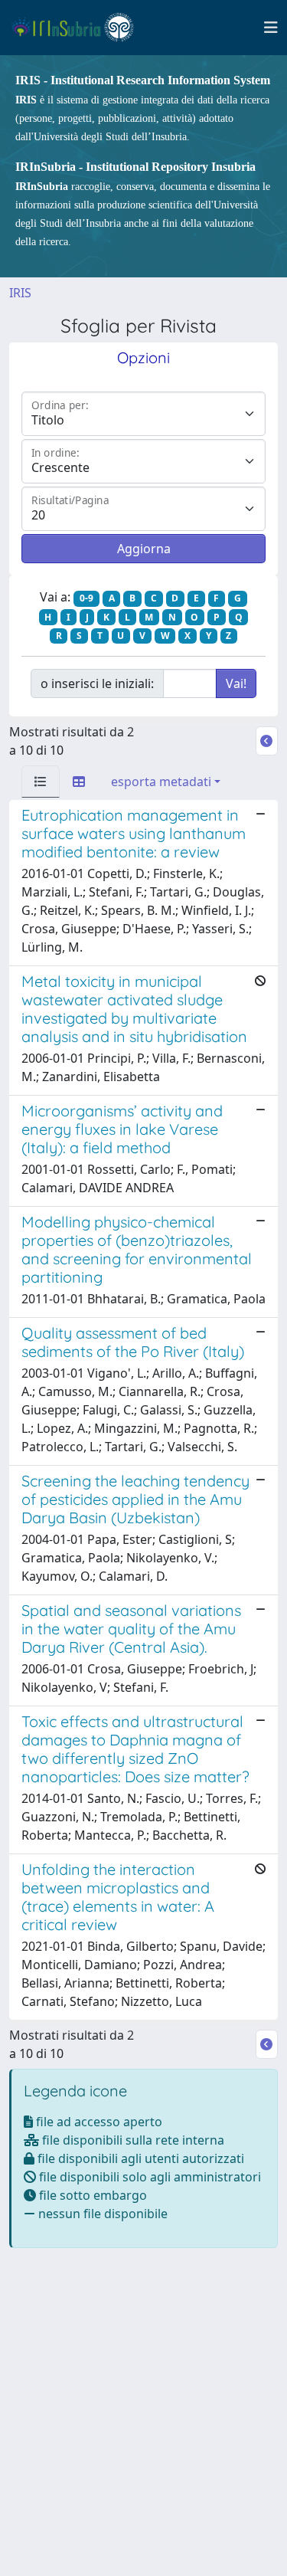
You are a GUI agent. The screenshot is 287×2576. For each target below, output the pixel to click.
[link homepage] (79, 28)
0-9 (86, 598)
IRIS (20, 293)
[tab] (41, 782)
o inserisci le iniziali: (97, 683)
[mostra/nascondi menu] (271, 28)
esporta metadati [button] (161, 782)
